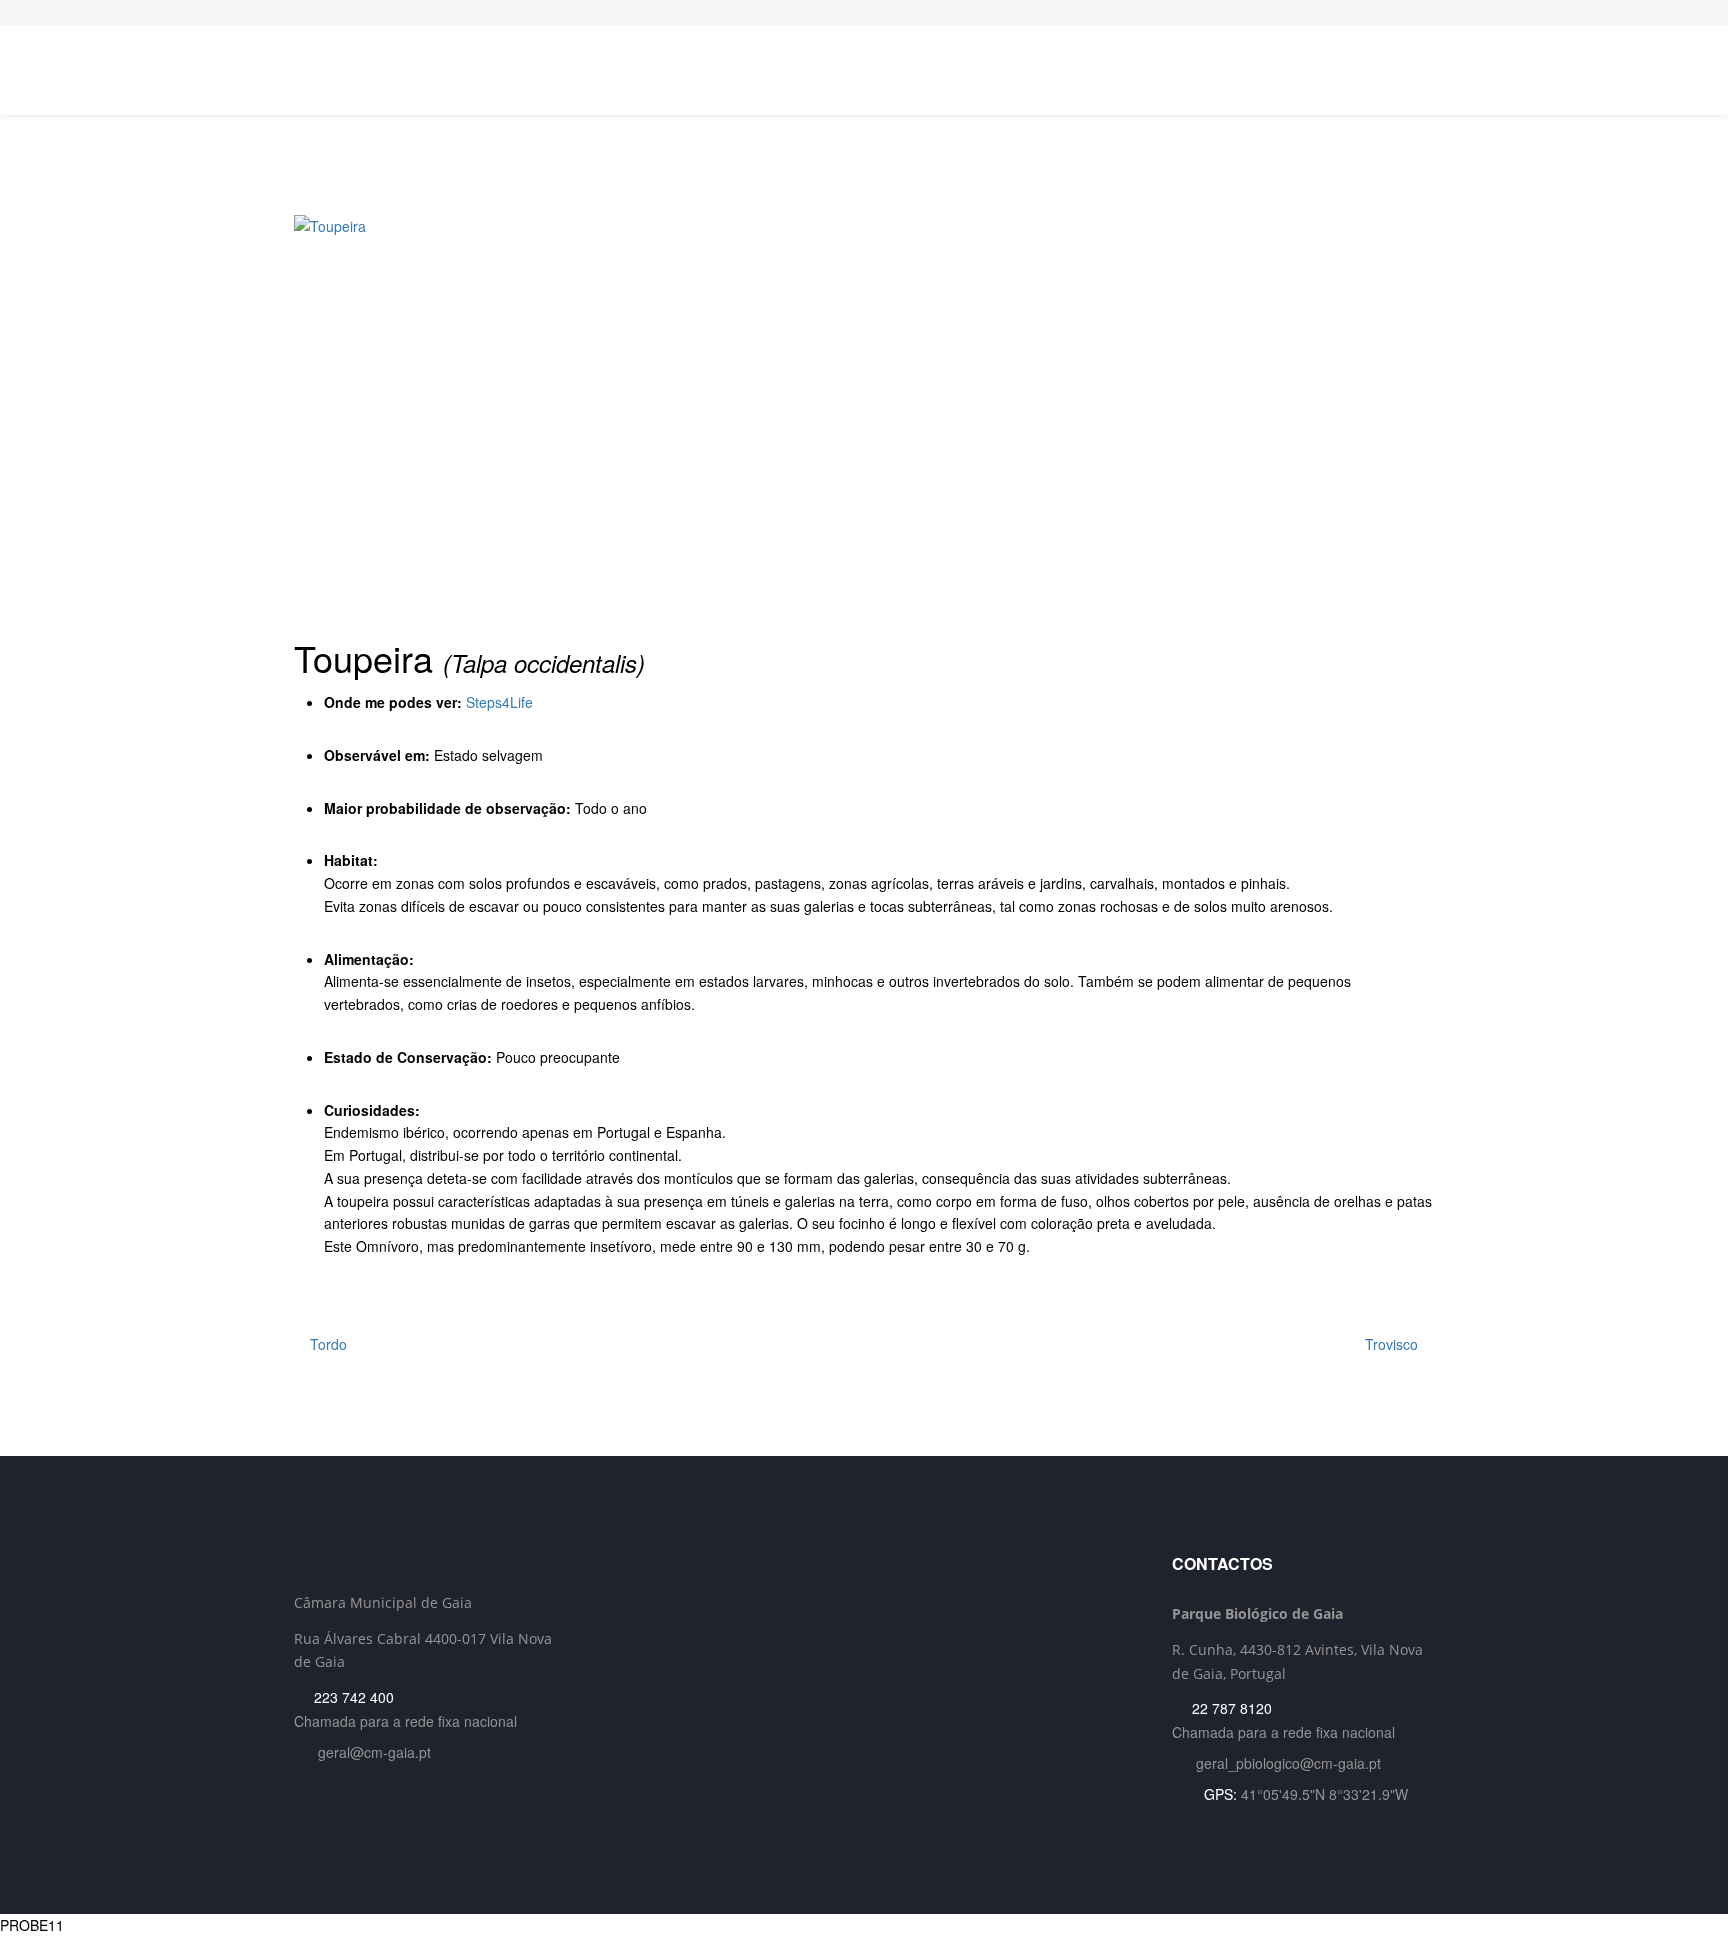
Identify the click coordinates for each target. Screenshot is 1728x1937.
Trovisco (1393, 1344)
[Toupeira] (864, 415)
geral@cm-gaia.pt (374, 1752)
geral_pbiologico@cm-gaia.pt (1288, 1763)
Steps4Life (499, 702)
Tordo (326, 1344)
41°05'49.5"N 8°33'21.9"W (1324, 1794)
